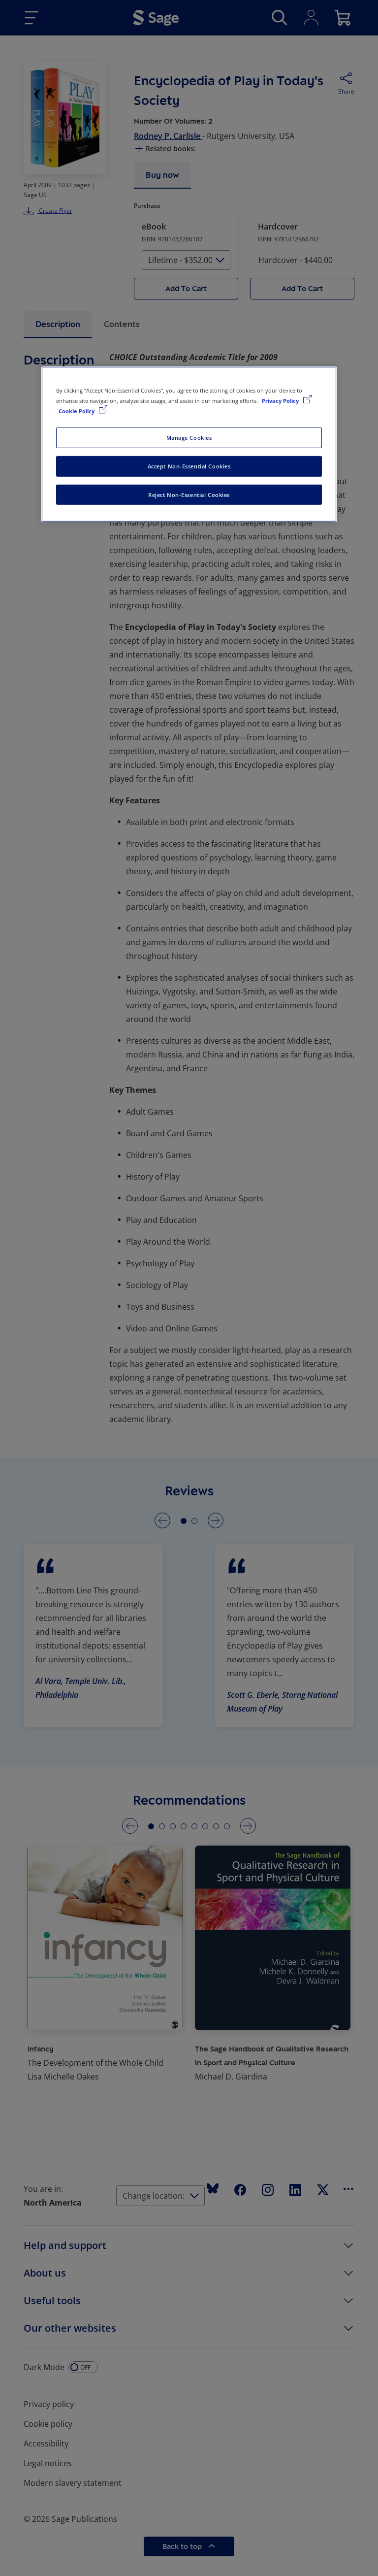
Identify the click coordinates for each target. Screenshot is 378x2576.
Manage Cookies (189, 437)
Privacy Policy (281, 400)
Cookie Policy (77, 411)
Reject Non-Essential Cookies (189, 494)
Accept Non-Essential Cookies (189, 466)
